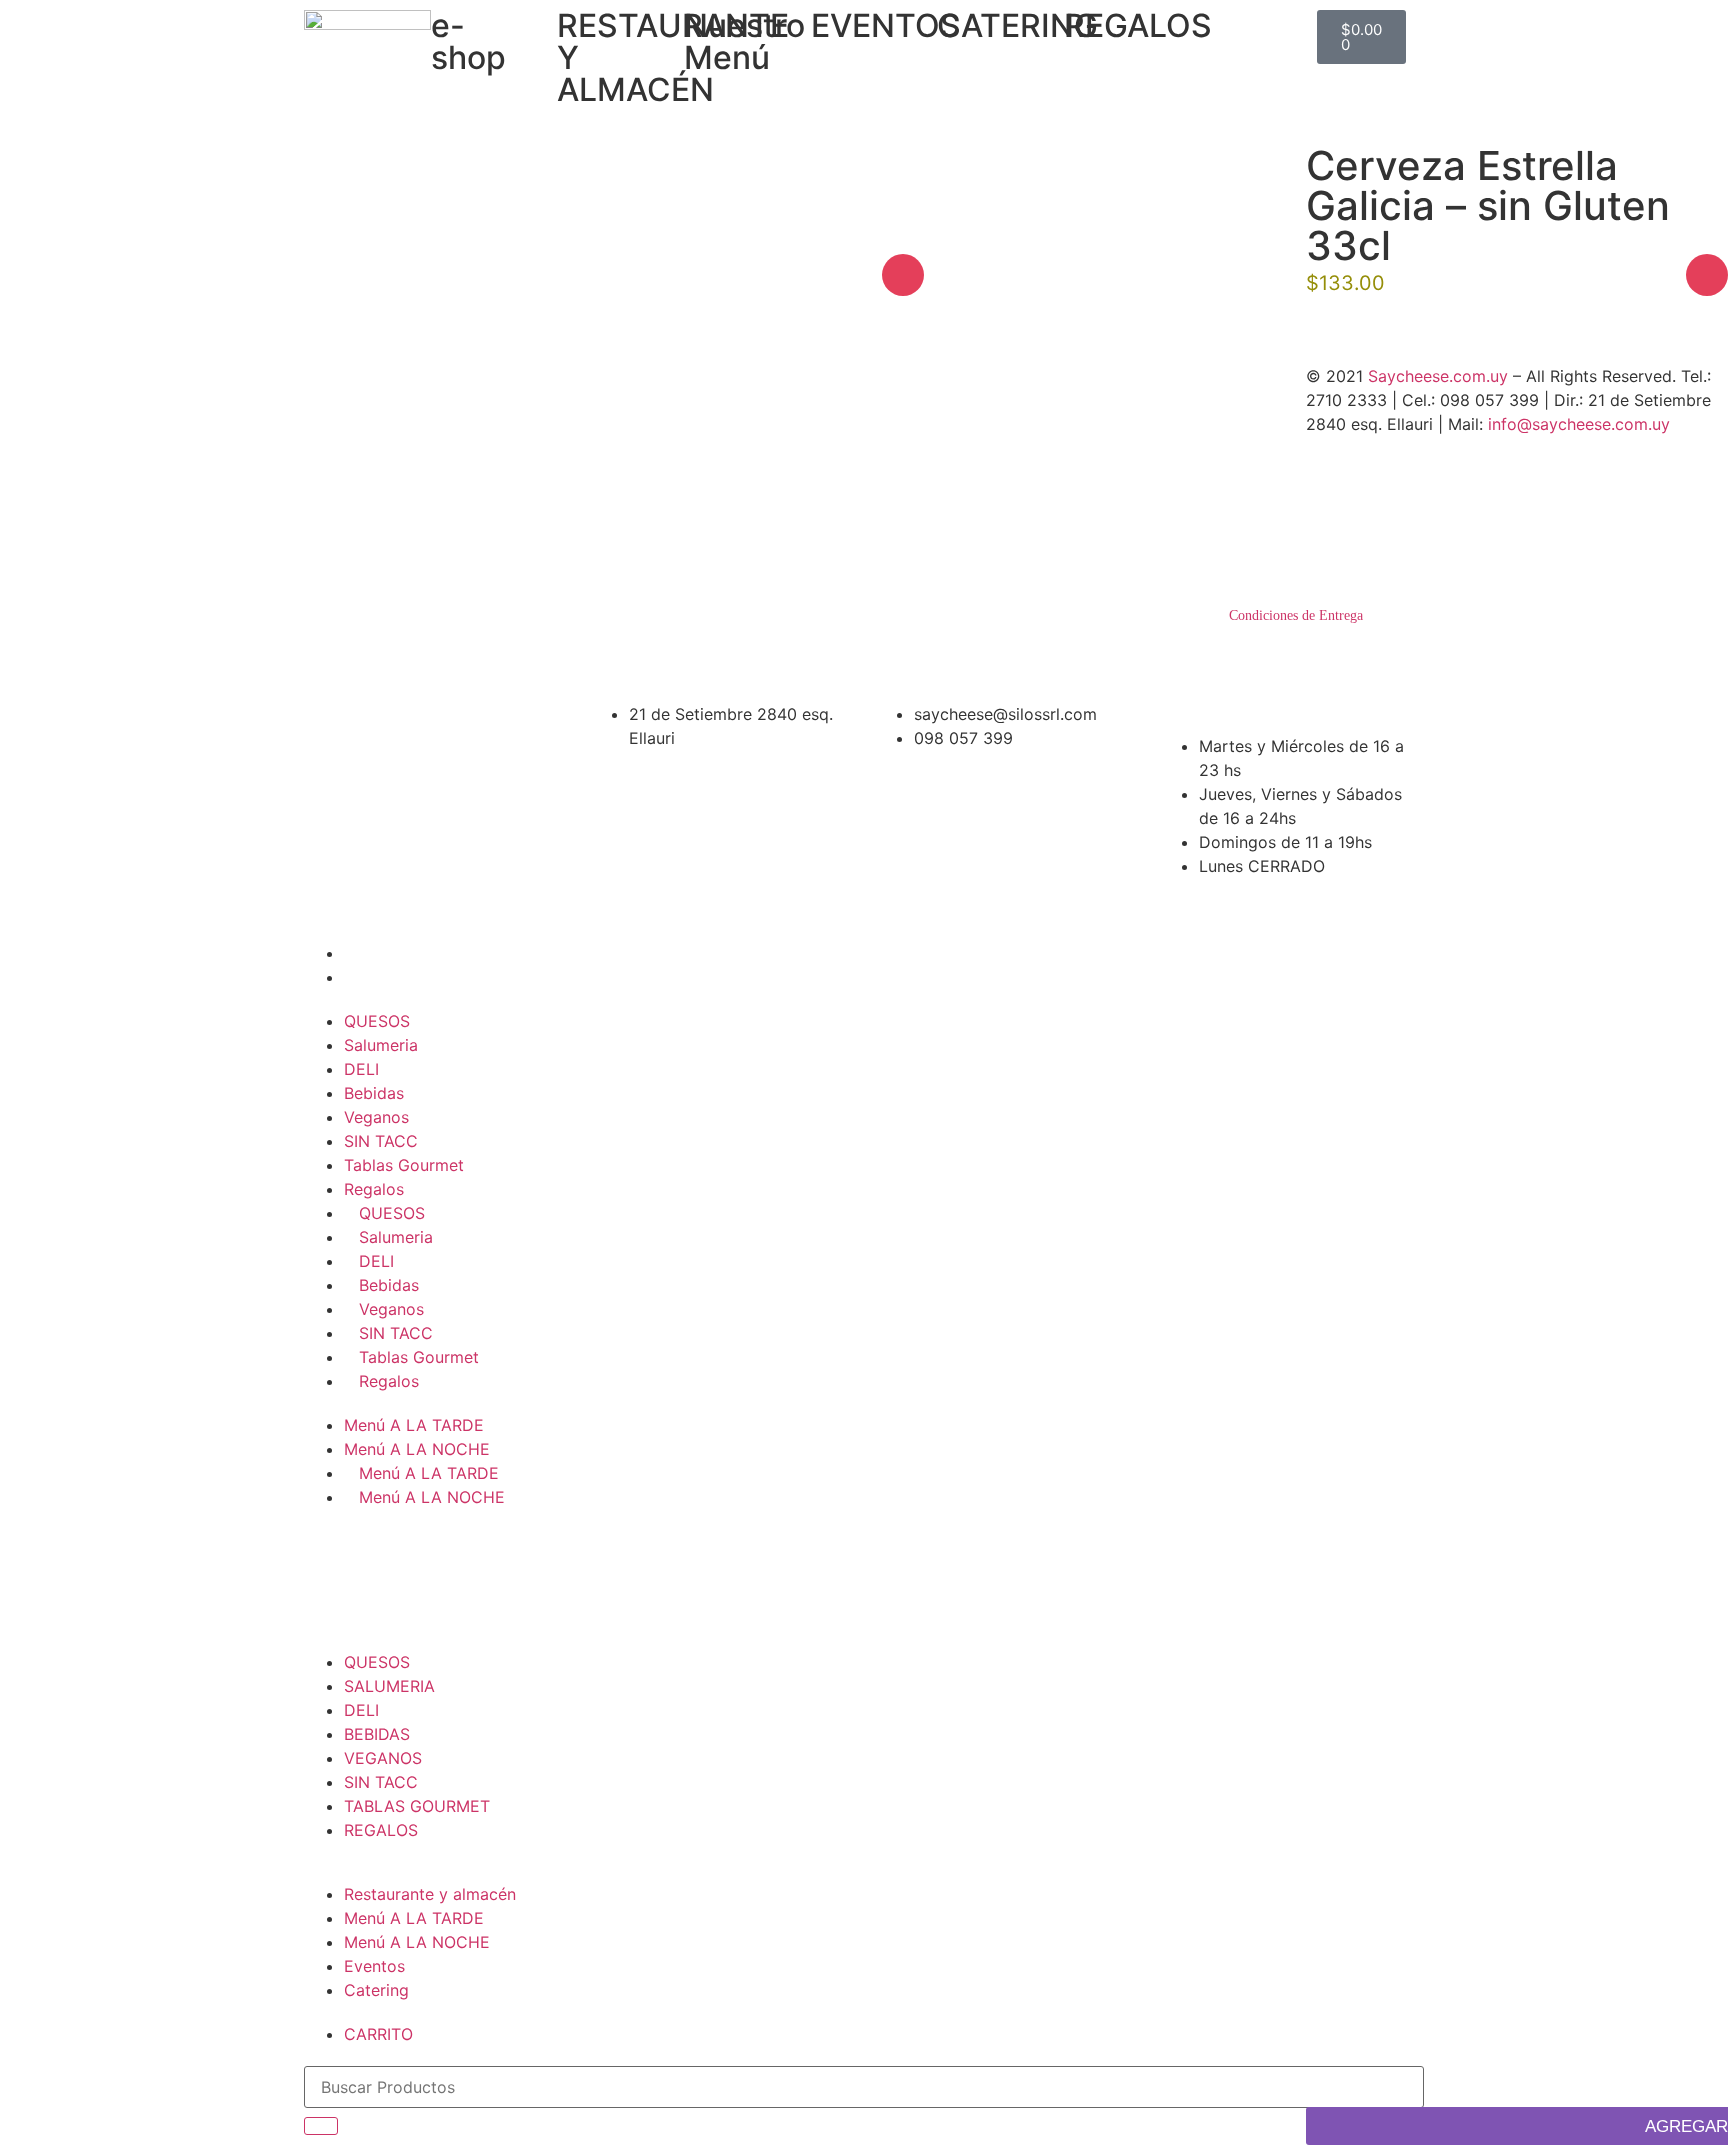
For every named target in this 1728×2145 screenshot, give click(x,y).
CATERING (1017, 25)
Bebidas (374, 1093)
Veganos (376, 1117)
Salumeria (381, 1045)
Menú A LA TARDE (414, 1425)
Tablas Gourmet (404, 1165)
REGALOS (1138, 25)
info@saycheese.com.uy (1579, 424)
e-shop (468, 41)
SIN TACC (381, 1141)
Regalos (374, 1189)
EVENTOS (886, 25)
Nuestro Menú (744, 41)
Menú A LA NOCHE (417, 1449)
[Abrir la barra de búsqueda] (1244, 19)
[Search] (321, 2126)
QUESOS (377, 1021)
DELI (361, 1069)
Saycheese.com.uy (1438, 376)
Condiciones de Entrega (1296, 615)
